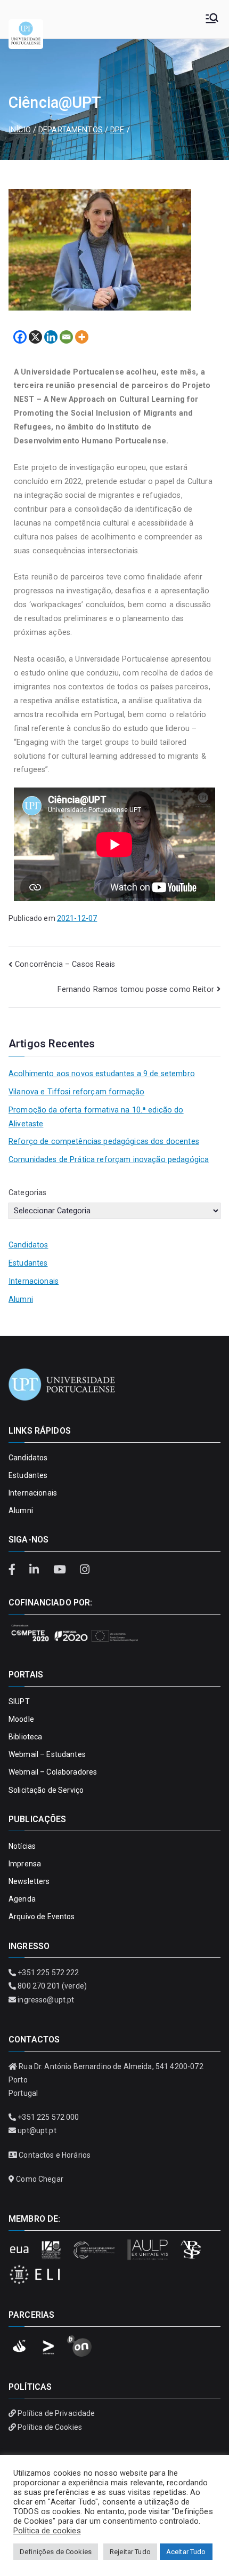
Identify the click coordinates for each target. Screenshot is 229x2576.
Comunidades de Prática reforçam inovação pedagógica (109, 1160)
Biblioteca (25, 1737)
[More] (82, 337)
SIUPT (19, 1702)
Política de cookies (47, 2531)
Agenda (22, 1899)
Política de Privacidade (56, 2413)
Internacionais (34, 1281)
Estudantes (28, 1263)
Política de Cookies (50, 2427)
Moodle (21, 1719)
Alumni (21, 1299)
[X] (35, 337)
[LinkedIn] (36, 1570)
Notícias (22, 1846)
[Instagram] (84, 1570)
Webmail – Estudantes (47, 1754)
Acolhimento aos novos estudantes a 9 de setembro (102, 1074)
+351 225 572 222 (48, 1973)
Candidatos (28, 1245)
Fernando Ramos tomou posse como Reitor (136, 989)
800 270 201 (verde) (52, 1986)
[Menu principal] (212, 19)
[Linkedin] (51, 337)
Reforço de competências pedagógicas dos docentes (104, 1142)
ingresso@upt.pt (46, 2000)
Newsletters (29, 1881)
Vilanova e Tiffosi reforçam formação (76, 1092)
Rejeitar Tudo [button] (130, 2552)
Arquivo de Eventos (42, 1917)
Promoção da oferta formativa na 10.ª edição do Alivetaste (96, 1117)
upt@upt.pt (37, 2130)
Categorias (27, 1193)
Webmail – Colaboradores (53, 1772)
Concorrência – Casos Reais (65, 964)
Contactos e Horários (55, 2155)
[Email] (66, 337)
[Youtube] (61, 1570)
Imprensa (25, 1864)
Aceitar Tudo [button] (186, 2552)
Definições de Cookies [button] (56, 2552)
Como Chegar (40, 2179)
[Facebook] (20, 337)
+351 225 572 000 (48, 2117)
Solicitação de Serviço (46, 1790)
